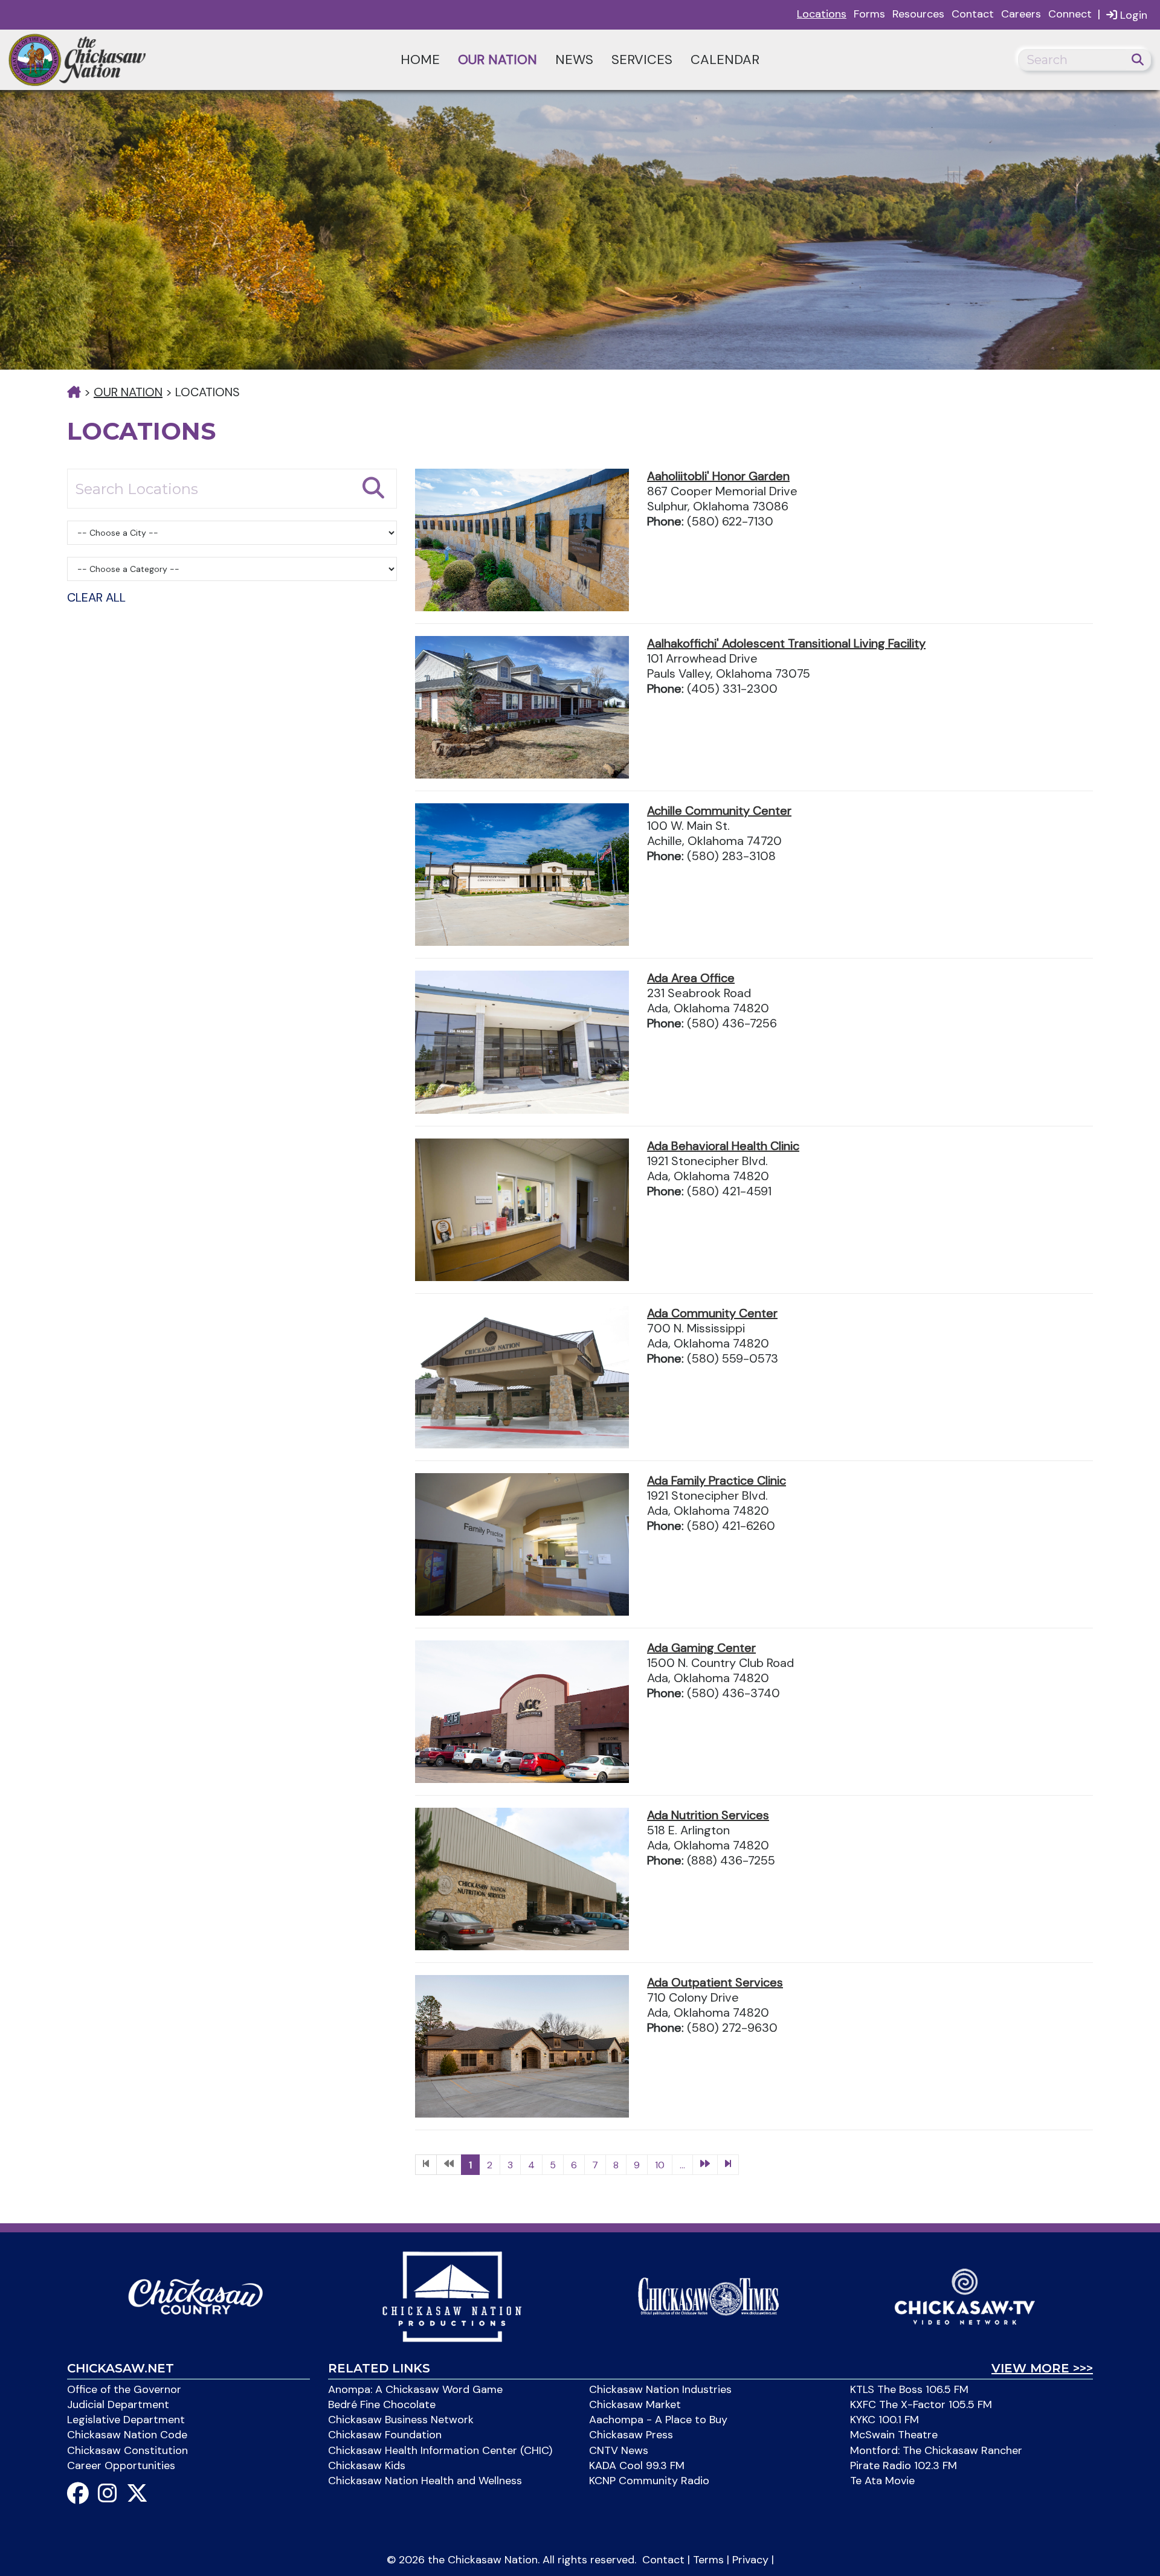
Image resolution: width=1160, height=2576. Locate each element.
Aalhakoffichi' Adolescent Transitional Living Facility (786, 643)
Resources (918, 14)
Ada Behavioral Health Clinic (723, 1146)
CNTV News (619, 2450)
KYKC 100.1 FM (884, 2420)
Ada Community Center (712, 1313)
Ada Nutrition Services (708, 1815)
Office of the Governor (124, 2389)
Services (642, 59)
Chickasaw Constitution (127, 2450)
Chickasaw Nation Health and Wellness (425, 2481)
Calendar (725, 59)
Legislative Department (126, 2420)
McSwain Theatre (894, 2435)
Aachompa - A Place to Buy (658, 2420)
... (682, 2165)
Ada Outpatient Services (715, 1982)
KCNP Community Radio (649, 2481)
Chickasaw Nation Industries (660, 2389)
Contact (973, 14)
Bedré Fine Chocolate (382, 2404)
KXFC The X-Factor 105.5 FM (921, 2404)
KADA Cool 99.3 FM (637, 2465)
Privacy (750, 2560)
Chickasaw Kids (367, 2465)
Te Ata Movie (882, 2481)
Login (1132, 15)
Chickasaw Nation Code (127, 2435)
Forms (869, 14)
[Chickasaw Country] (195, 2296)
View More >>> (1042, 2368)
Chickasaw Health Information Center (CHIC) (440, 2450)
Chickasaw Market (635, 2404)
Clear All (96, 597)
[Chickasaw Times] (708, 2296)
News (574, 59)
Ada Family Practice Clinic (717, 1480)
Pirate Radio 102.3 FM (904, 2465)
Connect (1070, 14)
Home (420, 59)
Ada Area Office (691, 978)
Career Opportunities (121, 2465)
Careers (1021, 14)
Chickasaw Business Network (401, 2420)
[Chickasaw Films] (452, 2296)
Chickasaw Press (631, 2435)
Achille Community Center (719, 811)
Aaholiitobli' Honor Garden (718, 476)
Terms (708, 2560)
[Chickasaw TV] (965, 2296)
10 (660, 2165)
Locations (822, 14)
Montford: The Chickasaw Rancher (936, 2450)
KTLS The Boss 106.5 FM (909, 2389)
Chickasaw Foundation (385, 2435)
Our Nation (498, 59)
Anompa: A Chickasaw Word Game (415, 2389)
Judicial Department (118, 2404)
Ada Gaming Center (701, 1648)
